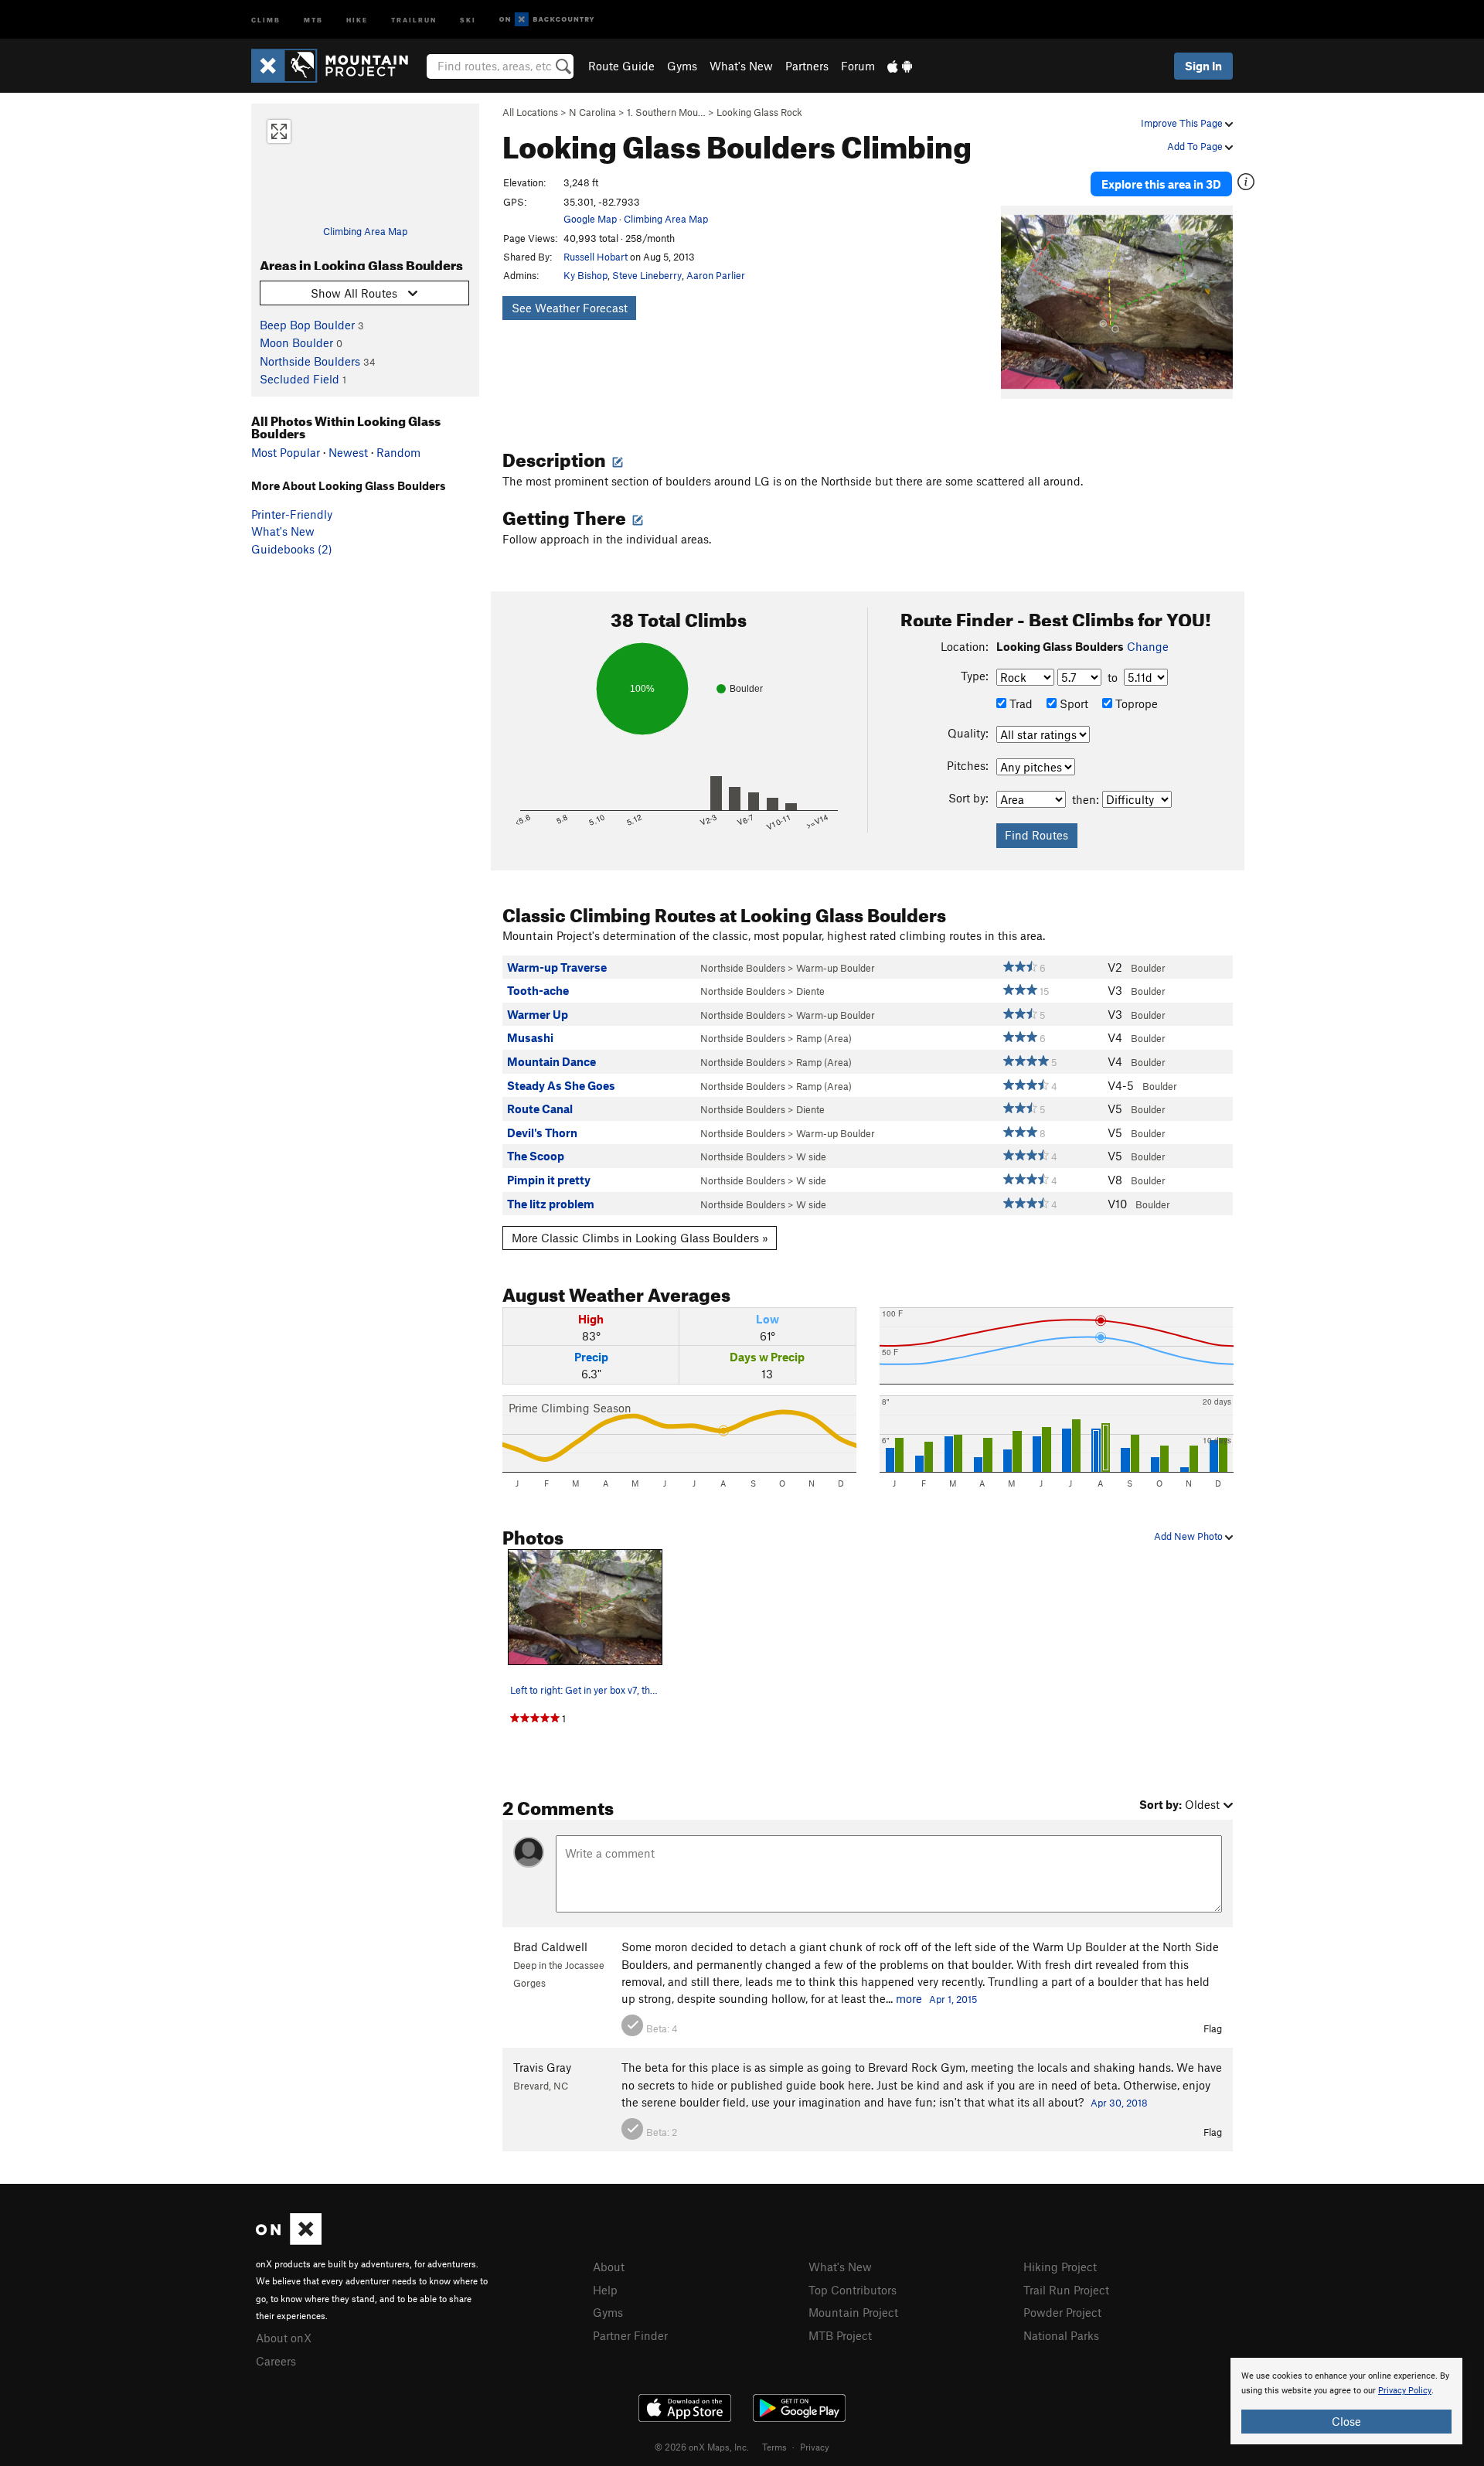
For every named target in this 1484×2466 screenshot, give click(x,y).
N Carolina (592, 112)
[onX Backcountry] (547, 20)
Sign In (1203, 66)
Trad (1019, 703)
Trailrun (414, 19)
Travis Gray (542, 2067)
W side (811, 1156)
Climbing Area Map (365, 231)
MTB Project (840, 2335)
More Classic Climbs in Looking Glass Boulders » (640, 1238)
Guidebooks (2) (292, 549)
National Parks (1061, 2335)
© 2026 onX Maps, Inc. (702, 2447)
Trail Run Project (1066, 2290)
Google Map (590, 219)
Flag (1213, 2028)
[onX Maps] (289, 2240)
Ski (468, 19)
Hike (357, 19)
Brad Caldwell (550, 1947)
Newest (348, 452)
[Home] (337, 66)
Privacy (815, 2447)
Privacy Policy (1405, 2391)
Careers (276, 2361)
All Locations (530, 112)
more (909, 1998)
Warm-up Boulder (836, 968)
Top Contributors (853, 2290)
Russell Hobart (596, 257)
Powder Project (1062, 2312)
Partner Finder (630, 2335)
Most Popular (286, 452)
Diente (810, 991)
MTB (313, 19)
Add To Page (1196, 146)
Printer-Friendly (292, 514)
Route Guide (621, 66)
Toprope (1135, 703)
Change (1148, 646)
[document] (1346, 2401)
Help (605, 2290)
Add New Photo (1190, 1536)
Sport (1072, 703)
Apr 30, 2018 (1119, 2103)
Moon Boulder (296, 342)
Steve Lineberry (647, 275)
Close (1346, 2421)
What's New (741, 66)
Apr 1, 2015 (953, 1999)
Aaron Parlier (716, 275)
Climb (266, 19)
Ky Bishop (585, 275)
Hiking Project (1060, 2267)
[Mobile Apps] (900, 66)
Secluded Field (300, 379)
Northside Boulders (310, 361)
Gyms (682, 66)
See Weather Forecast (570, 308)
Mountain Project (853, 2312)
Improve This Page (1183, 123)
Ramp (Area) (824, 1038)
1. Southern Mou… (666, 112)
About (609, 2267)
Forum (858, 66)
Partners (807, 66)
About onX (284, 2338)
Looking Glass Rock (759, 112)
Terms (774, 2447)
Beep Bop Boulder (307, 325)
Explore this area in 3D (1161, 184)
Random (398, 452)
